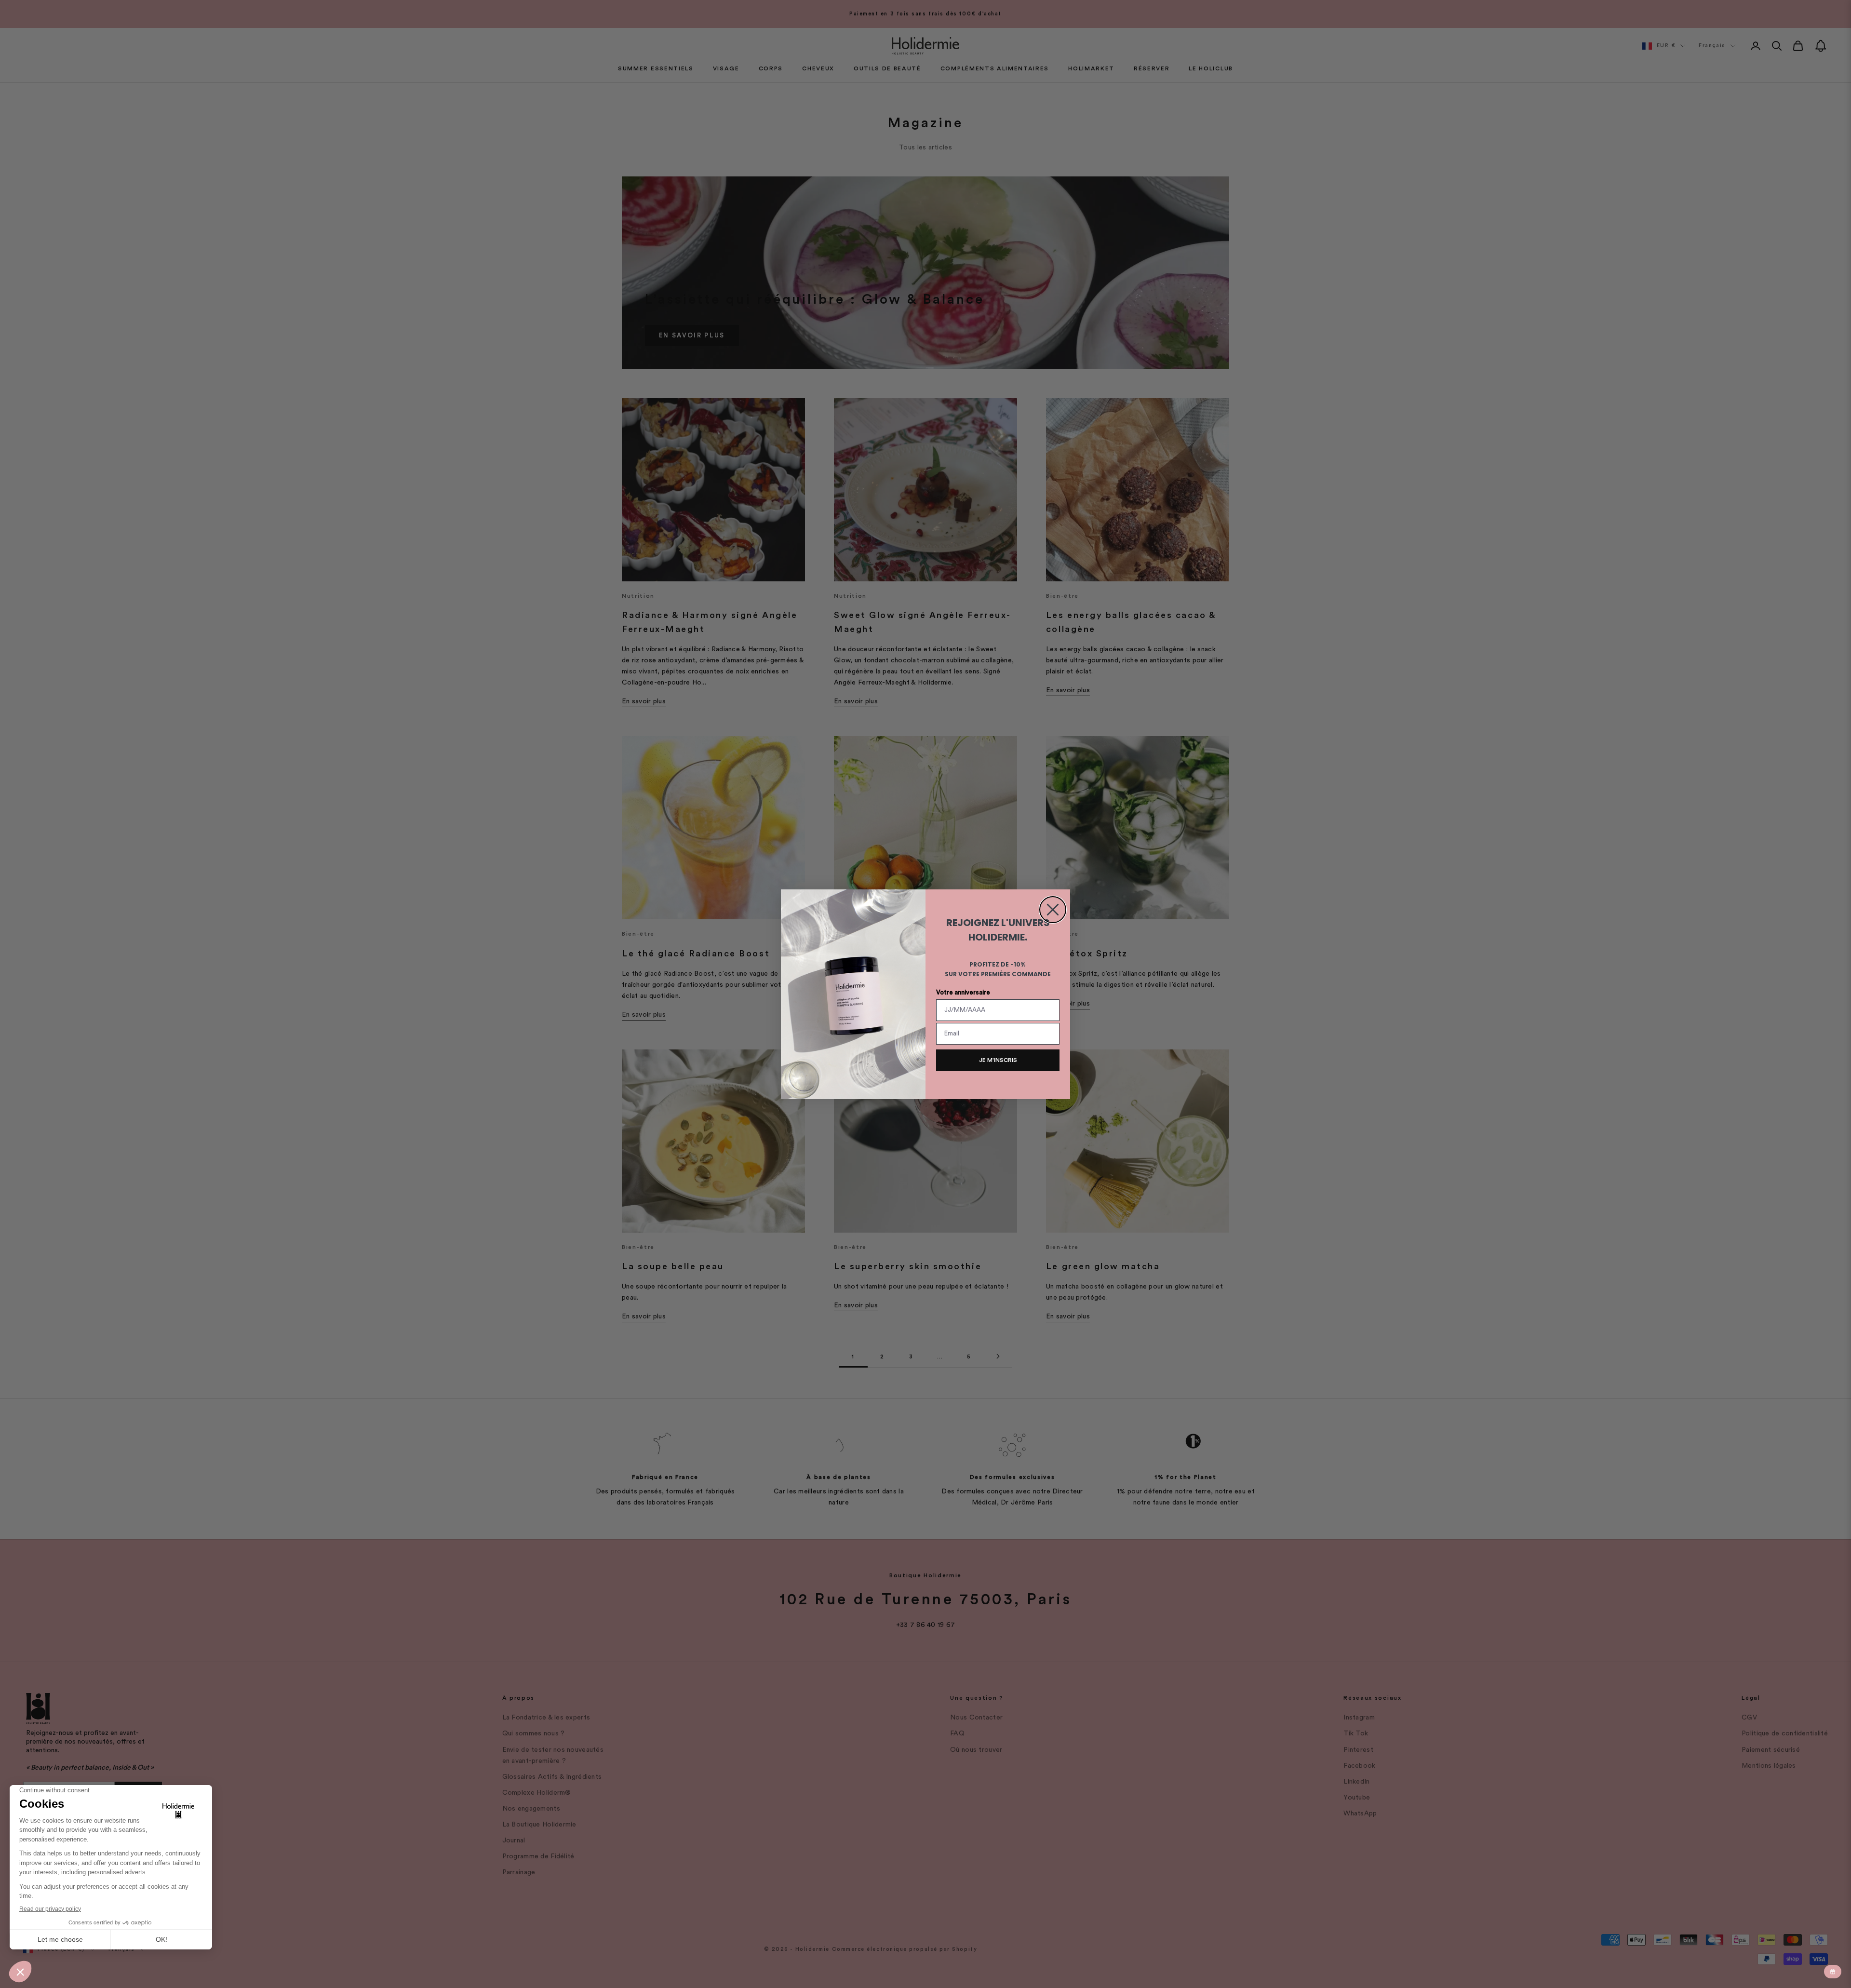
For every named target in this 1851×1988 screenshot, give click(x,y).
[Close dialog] (1053, 910)
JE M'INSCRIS (998, 1060)
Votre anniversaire (963, 992)
